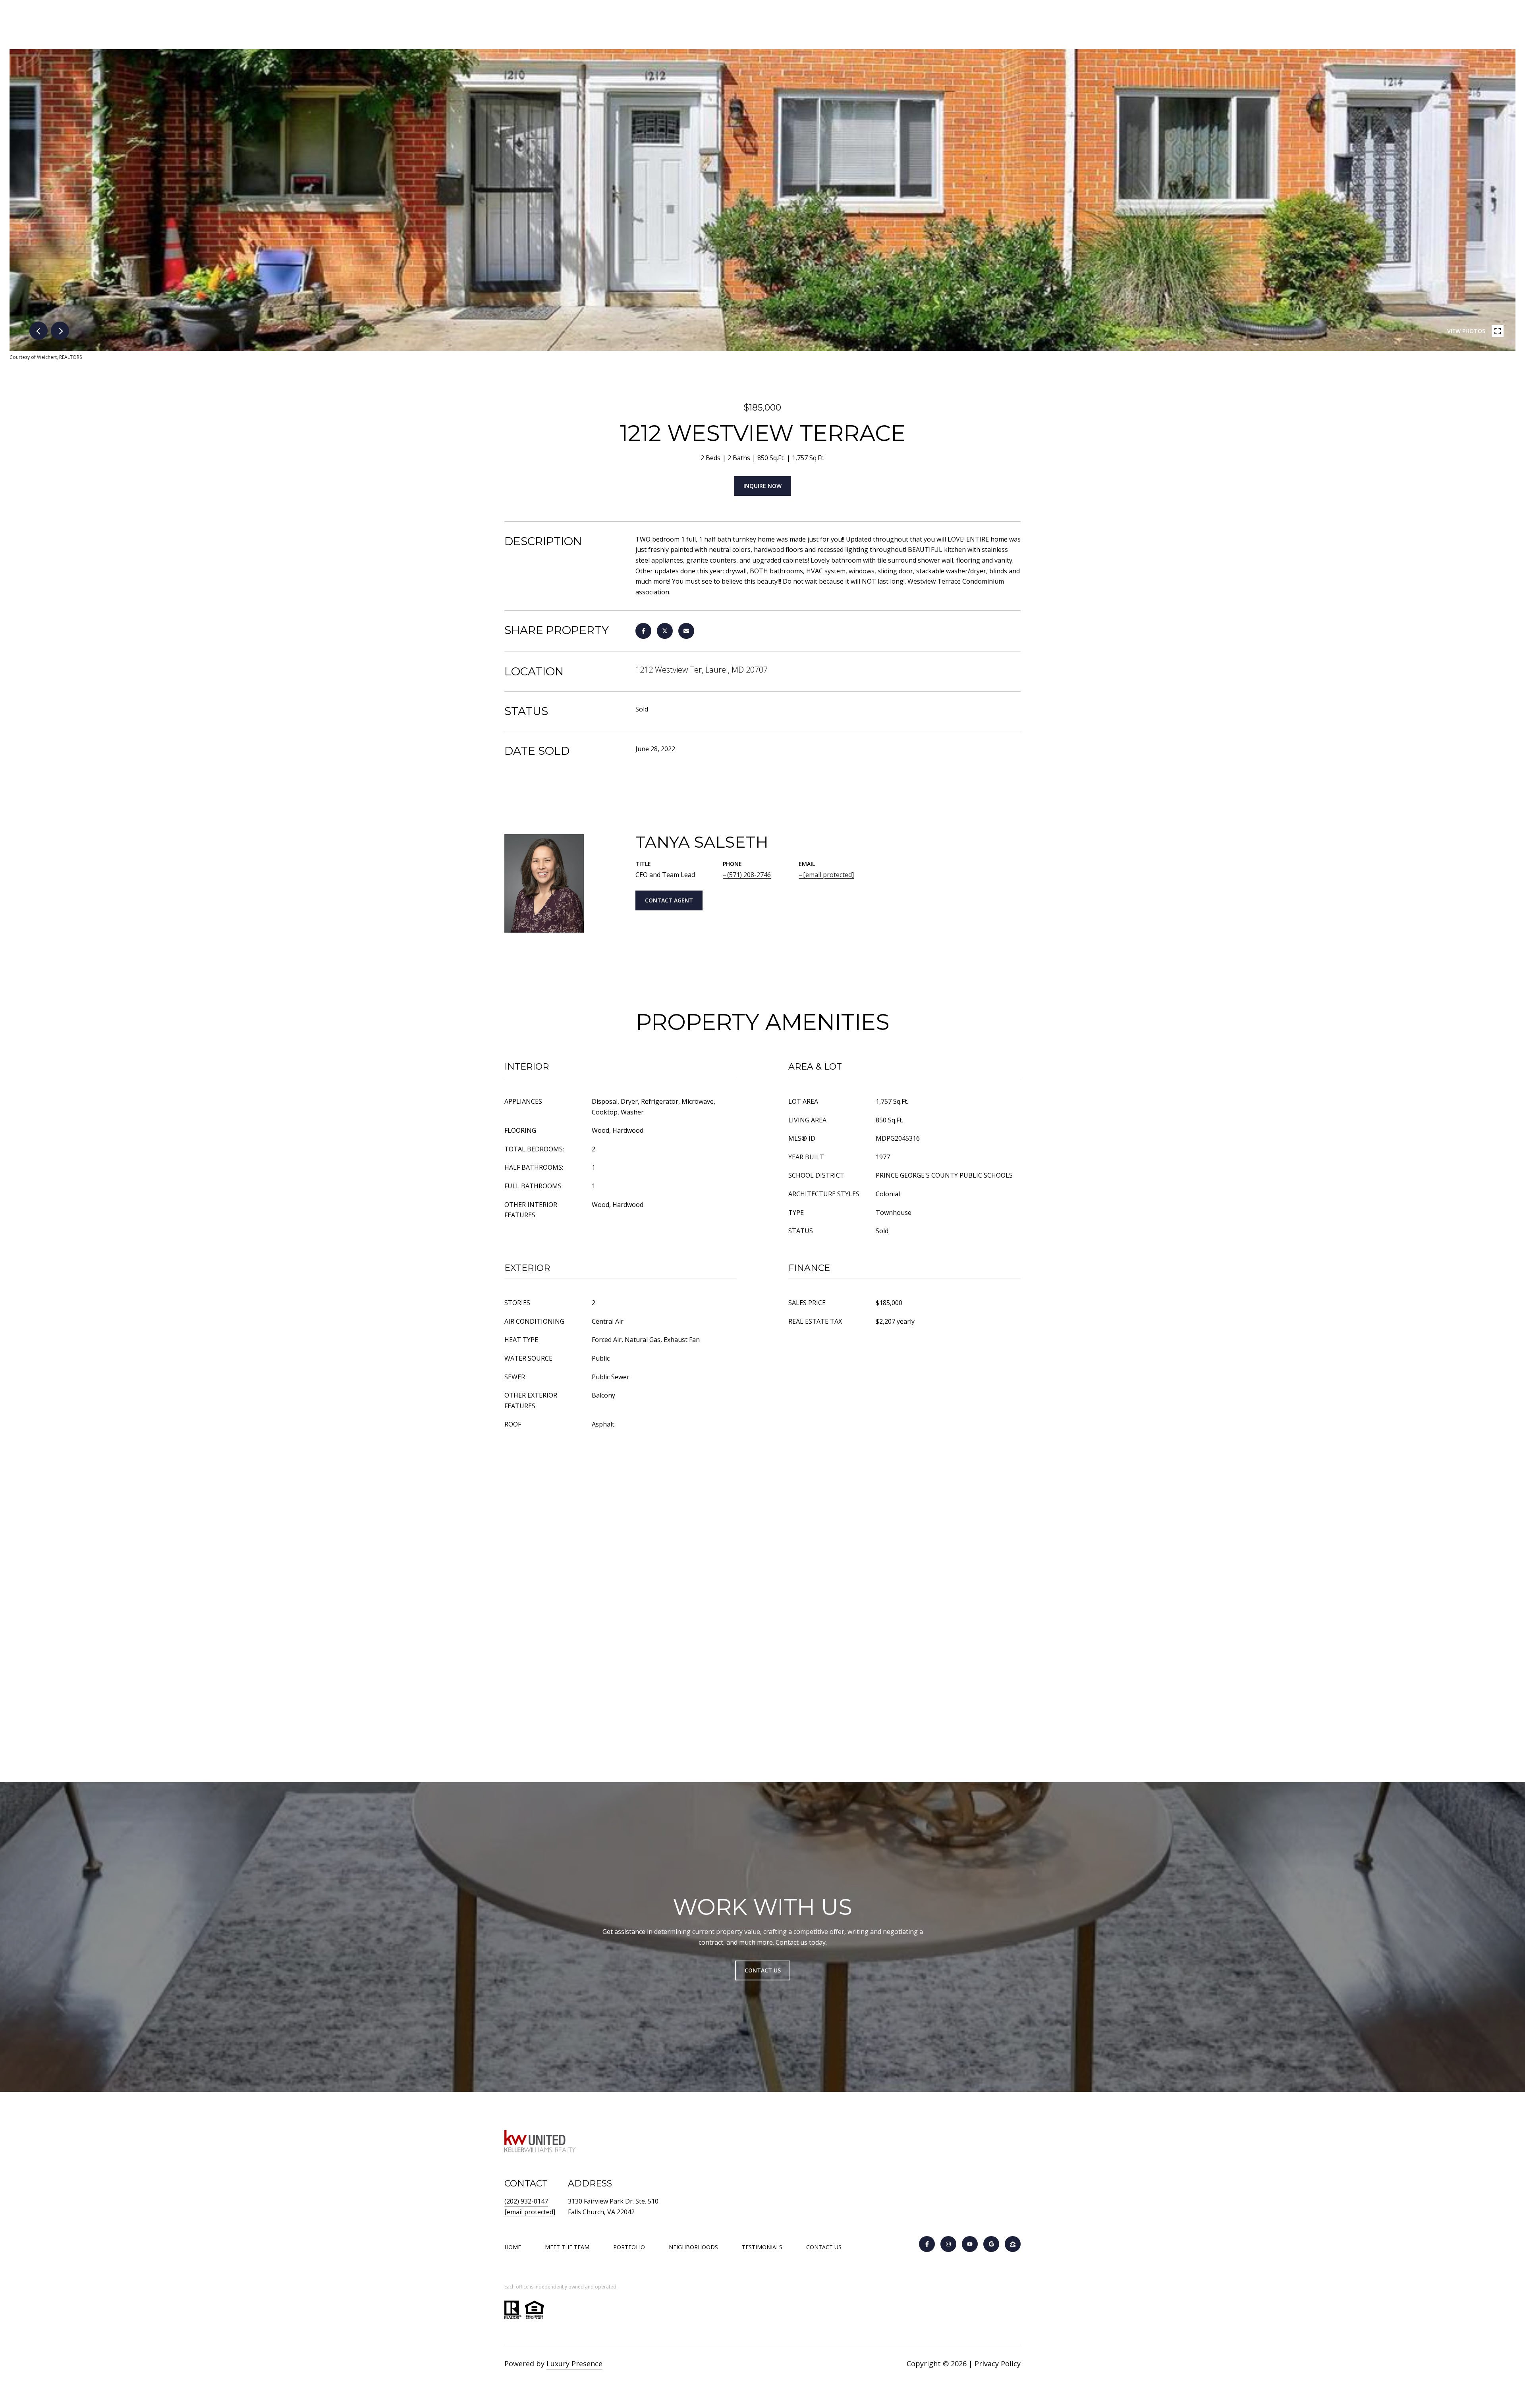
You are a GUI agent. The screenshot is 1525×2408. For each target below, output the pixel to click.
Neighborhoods (693, 2247)
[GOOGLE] (991, 2244)
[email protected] (530, 2212)
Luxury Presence (574, 2364)
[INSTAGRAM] (948, 2244)
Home (513, 2247)
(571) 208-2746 (749, 875)
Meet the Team (567, 2247)
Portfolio (629, 2247)
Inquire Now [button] (762, 486)
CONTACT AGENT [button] (669, 900)
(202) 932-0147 (526, 2201)
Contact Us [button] (763, 1970)
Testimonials (762, 2247)
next (60, 331)
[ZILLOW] (1013, 2244)
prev (39, 331)
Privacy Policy (998, 2364)
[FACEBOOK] (927, 2244)
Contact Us (824, 2247)
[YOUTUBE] (970, 2244)
